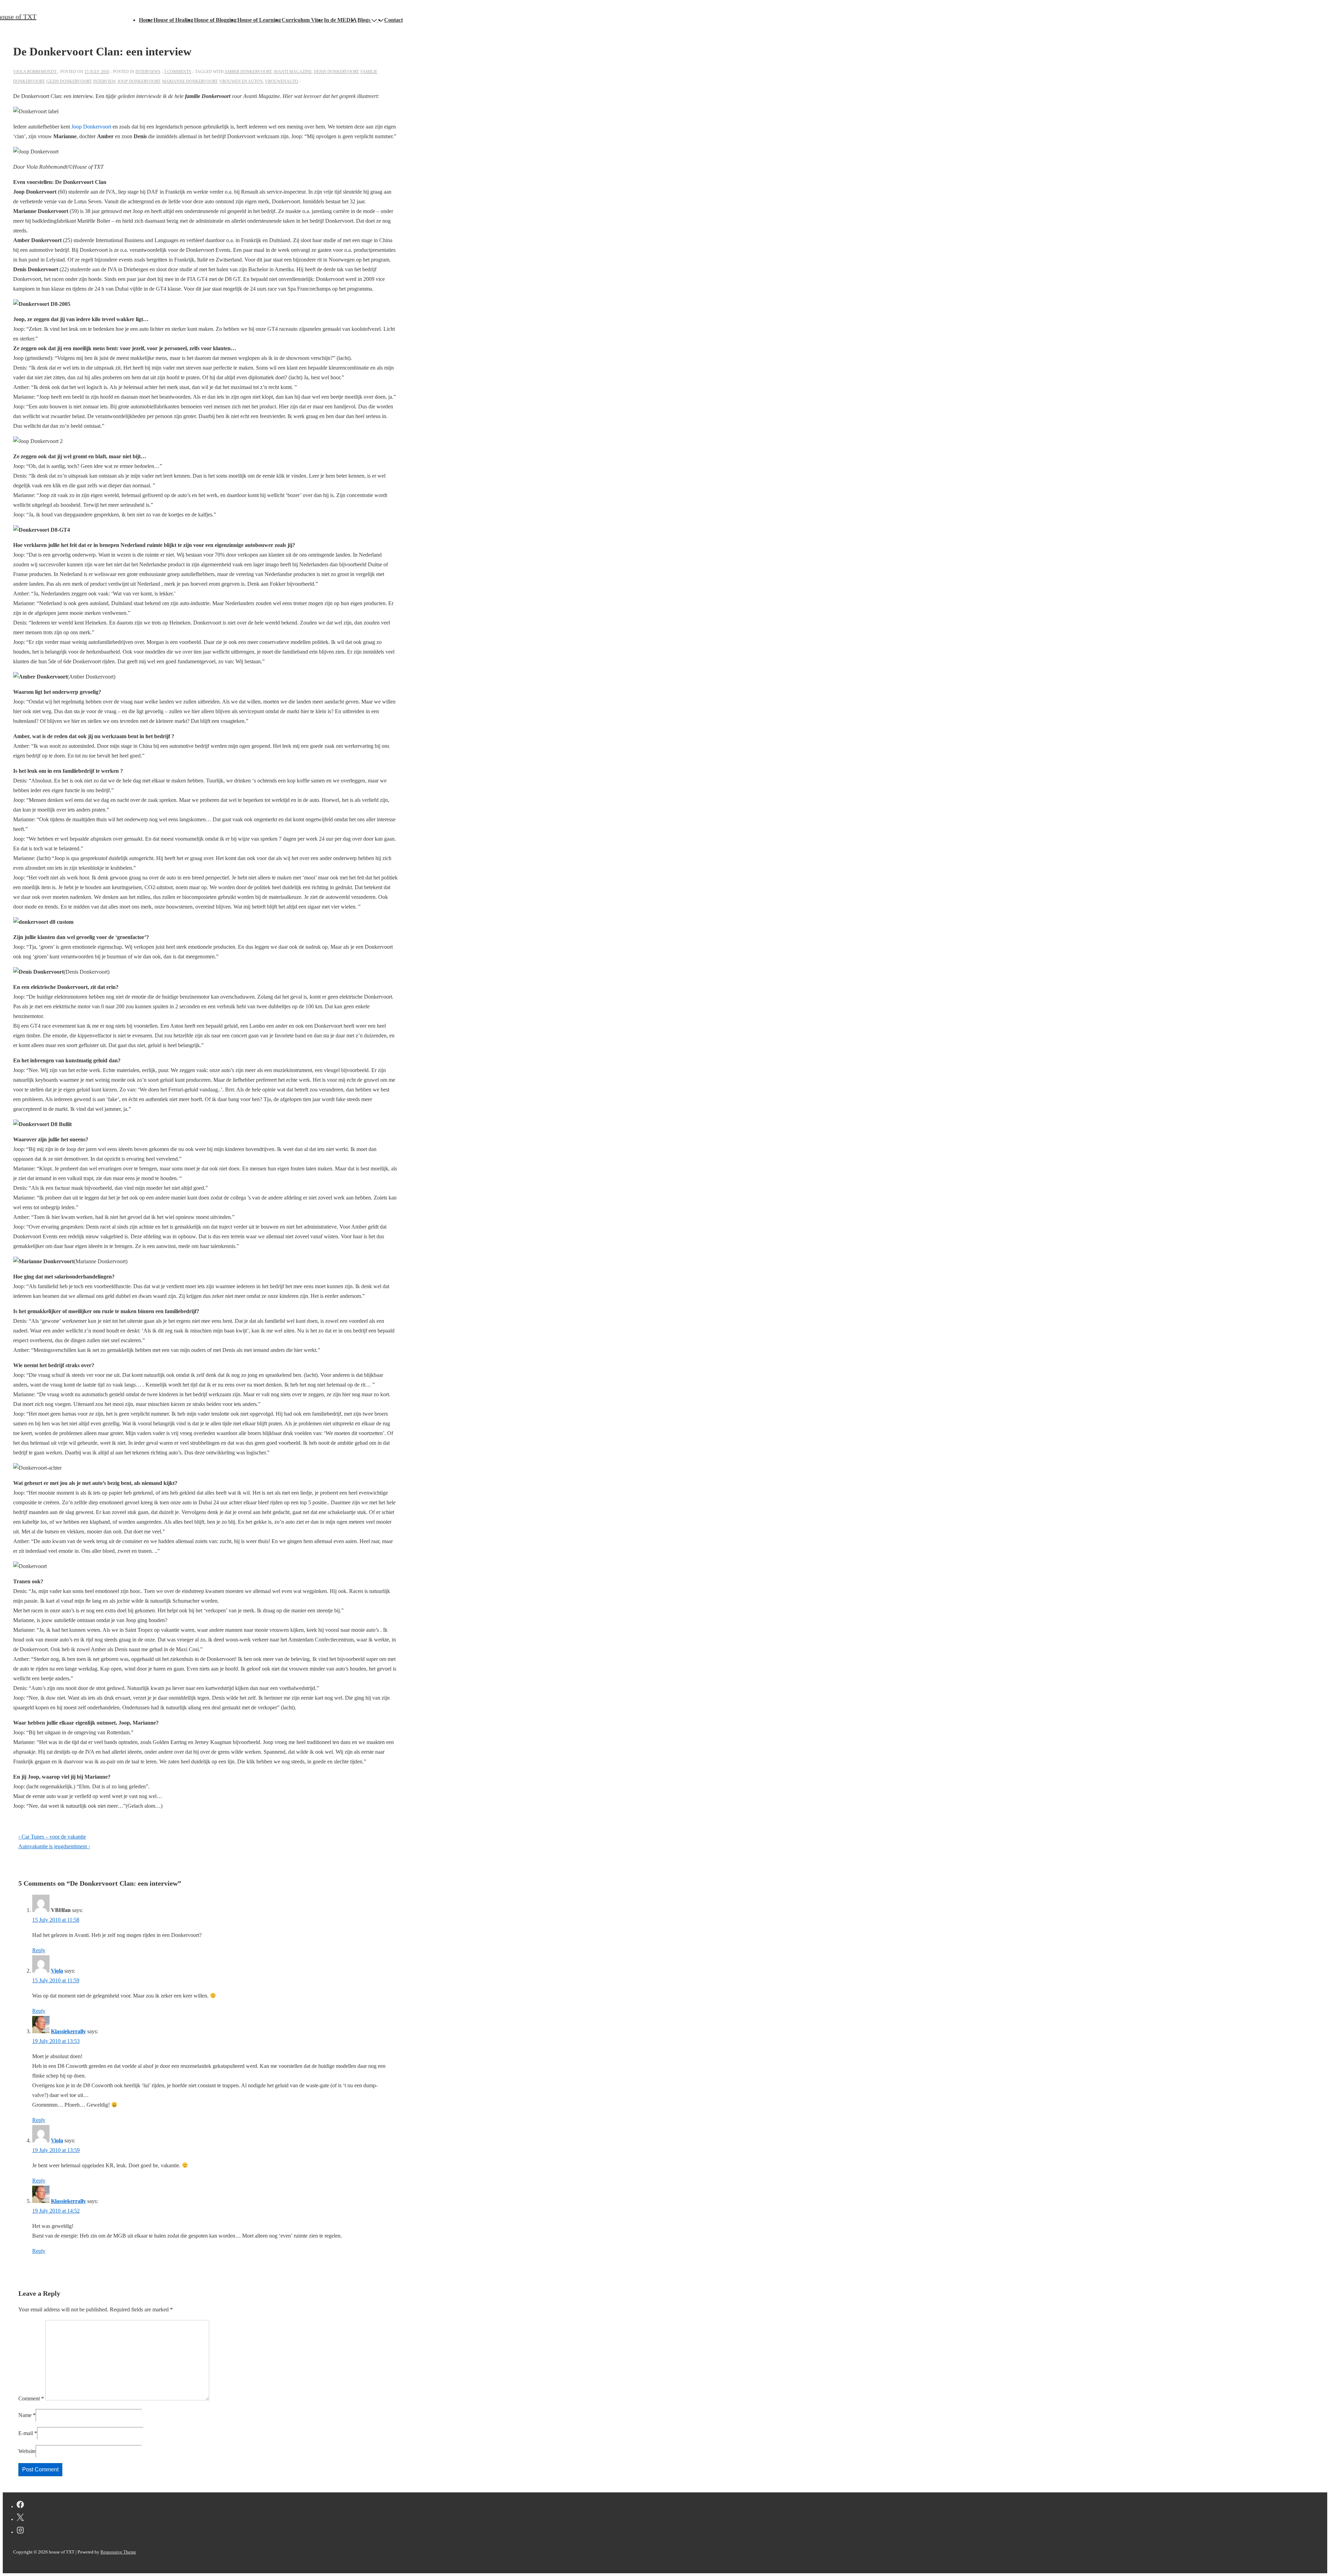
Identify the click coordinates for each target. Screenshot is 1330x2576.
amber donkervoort (248, 72)
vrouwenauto (282, 81)
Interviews (148, 72)
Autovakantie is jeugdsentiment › (54, 1846)
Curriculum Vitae (302, 20)
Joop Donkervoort (92, 127)
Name (25, 2415)
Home (146, 20)
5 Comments (178, 72)
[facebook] (20, 2506)
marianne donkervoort (190, 81)
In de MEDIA (340, 20)
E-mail (26, 2433)
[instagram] (20, 2531)
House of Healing (173, 20)
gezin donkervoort (69, 81)
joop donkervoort (139, 81)
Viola (57, 1971)
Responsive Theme (118, 2552)
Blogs (364, 20)
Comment (31, 2398)
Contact (393, 20)
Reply (39, 1950)
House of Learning (259, 20)
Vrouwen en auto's (241, 81)
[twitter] (20, 2519)
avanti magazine (292, 72)
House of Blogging (215, 20)
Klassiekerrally (68, 2031)
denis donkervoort (336, 72)
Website (27, 2451)
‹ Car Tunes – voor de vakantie (52, 1837)
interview (104, 81)
